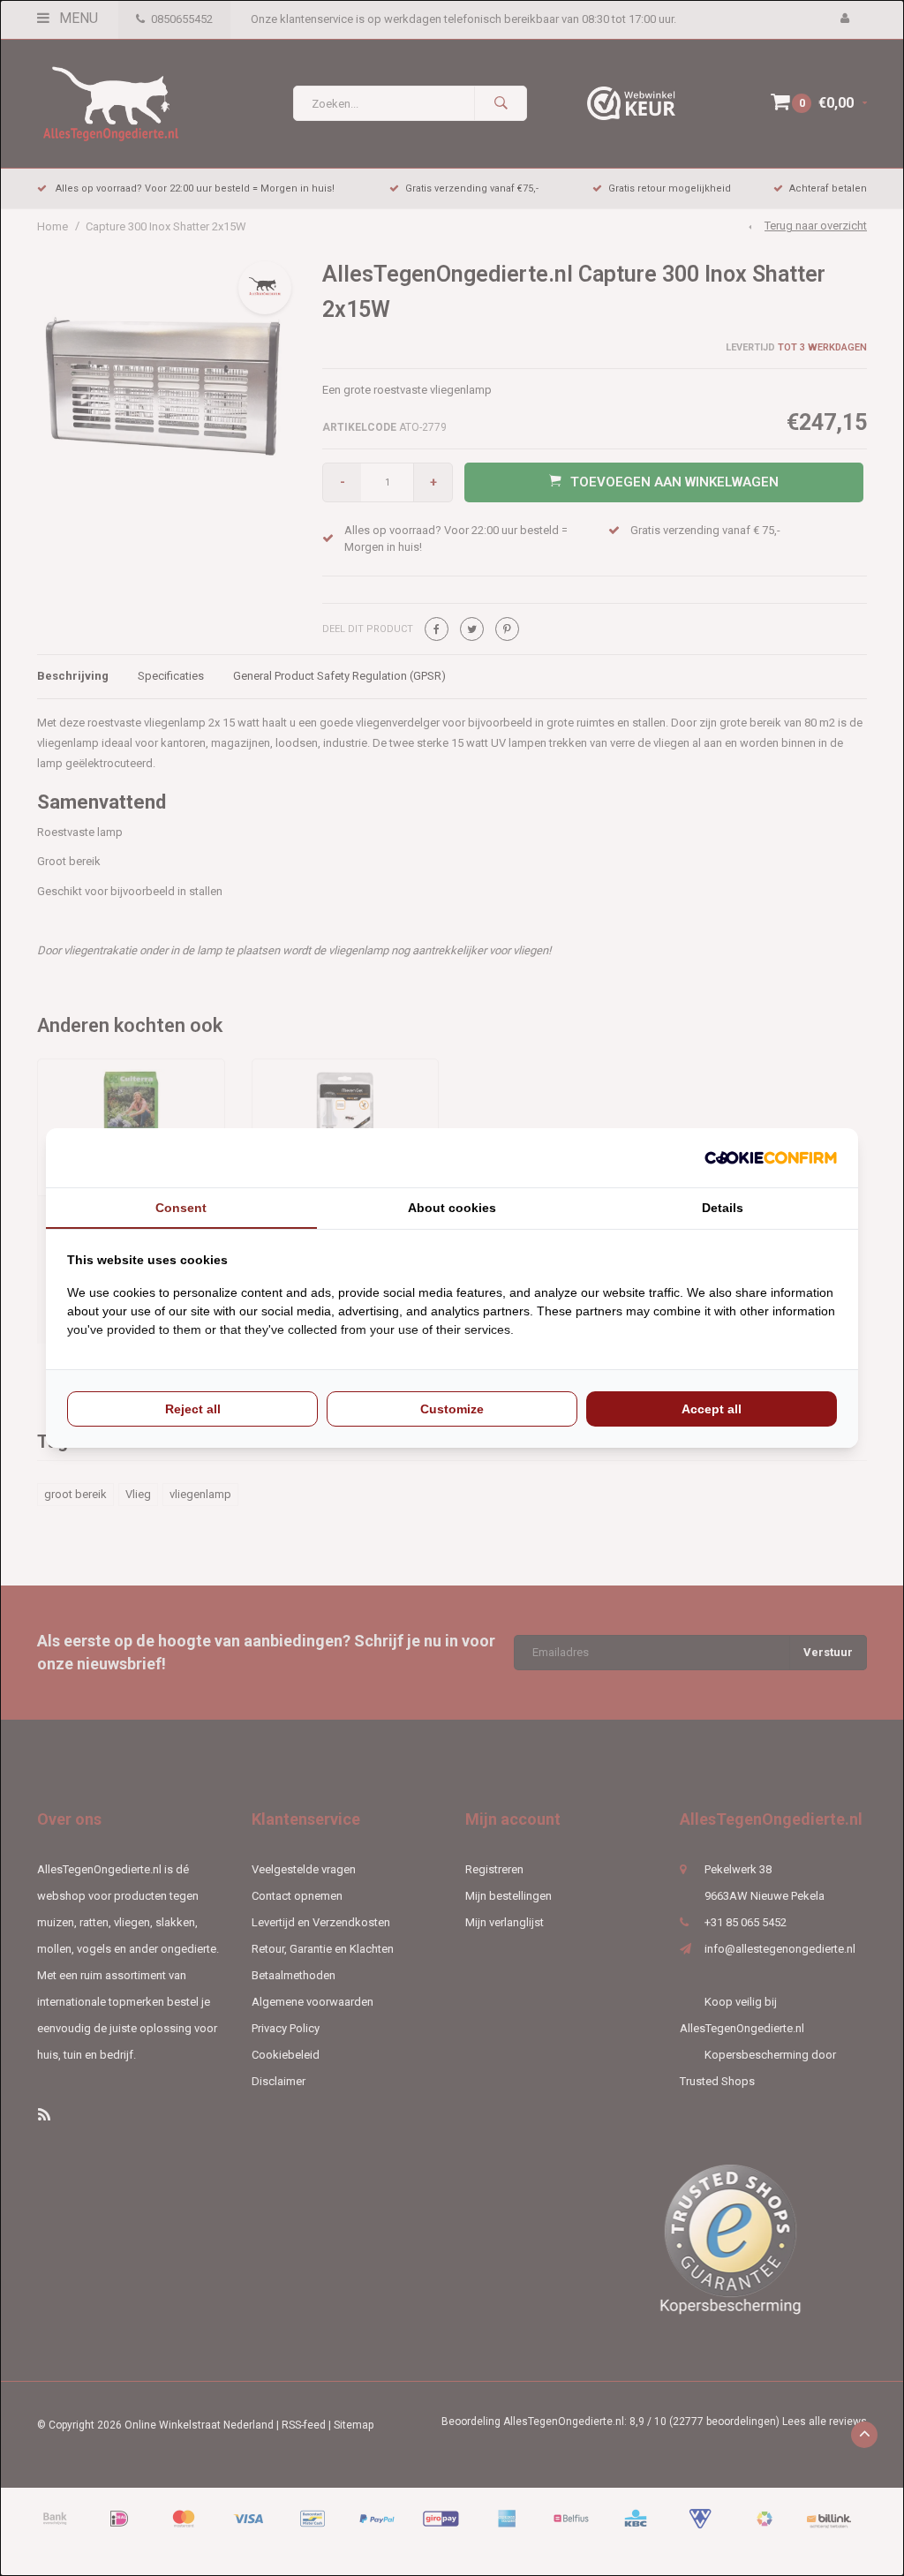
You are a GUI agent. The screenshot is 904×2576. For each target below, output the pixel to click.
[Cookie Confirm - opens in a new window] (771, 1158)
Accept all (712, 1409)
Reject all (193, 1409)
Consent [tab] (181, 1208)
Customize (452, 1409)
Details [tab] (723, 1208)
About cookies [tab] (452, 1208)
